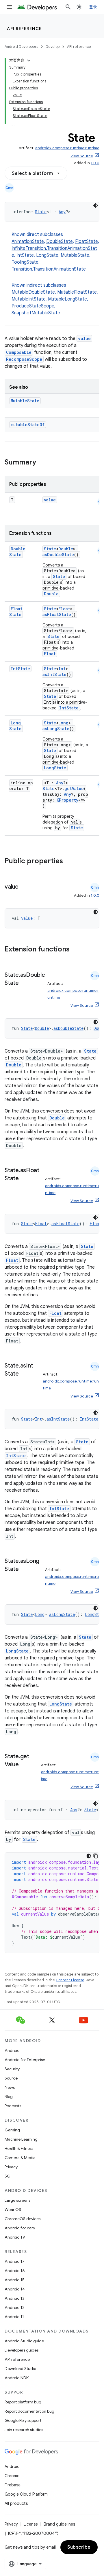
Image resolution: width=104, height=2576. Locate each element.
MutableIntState (29, 299)
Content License (70, 1980)
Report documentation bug (29, 2411)
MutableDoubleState (33, 292)
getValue (74, 789)
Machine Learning (21, 2139)
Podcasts (13, 2106)
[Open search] (68, 7)
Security (12, 2069)
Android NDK (17, 2378)
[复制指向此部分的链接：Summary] (42, 463)
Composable (19, 352)
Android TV (15, 2237)
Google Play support (23, 2420)
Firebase (13, 2485)
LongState (47, 255)
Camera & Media (20, 2158)
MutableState (75, 255)
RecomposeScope (24, 359)
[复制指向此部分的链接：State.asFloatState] (25, 1179)
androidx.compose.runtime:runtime (67, 148)
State (41, 212)
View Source (82, 156)
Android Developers (21, 47)
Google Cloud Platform (26, 2494)
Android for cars (20, 2228)
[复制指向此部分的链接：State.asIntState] (25, 1374)
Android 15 (15, 2280)
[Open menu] (9, 7)
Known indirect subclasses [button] (55, 299)
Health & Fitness (19, 2148)
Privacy (11, 2167)
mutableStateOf (28, 425)
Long (63, 723)
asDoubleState (58, 555)
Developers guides (22, 2350)
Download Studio (20, 2369)
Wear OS (13, 2209)
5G (8, 2176)
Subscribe (79, 2547)
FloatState (87, 241)
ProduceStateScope (33, 306)
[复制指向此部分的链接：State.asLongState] (25, 1570)
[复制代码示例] (96, 1856)
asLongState (56, 729)
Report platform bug (23, 2402)
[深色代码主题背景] (96, 205)
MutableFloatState (77, 292)
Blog (9, 2097)
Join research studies (24, 2430)
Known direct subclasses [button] (55, 252)
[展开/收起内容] (29, 61)
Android (12, 2050)
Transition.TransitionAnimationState (49, 269)
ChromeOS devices (23, 2219)
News (10, 2087)
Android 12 (15, 2307)
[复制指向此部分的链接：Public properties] (70, 862)
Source (11, 2078)
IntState (25, 255)
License (31, 2524)
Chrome (12, 2476)
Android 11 (14, 2317)
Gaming (12, 2130)
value (84, 338)
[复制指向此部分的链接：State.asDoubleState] (25, 983)
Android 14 (15, 2289)
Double (66, 549)
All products (16, 2503)
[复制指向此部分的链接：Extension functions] (77, 950)
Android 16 (15, 2271)
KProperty (67, 800)
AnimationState (28, 241)
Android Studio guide (24, 2341)
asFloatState (57, 614)
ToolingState (25, 262)
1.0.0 (95, 163)
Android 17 (15, 2261)
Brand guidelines (59, 2524)
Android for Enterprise (25, 2060)
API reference (24, 29)
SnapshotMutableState (36, 313)
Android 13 (14, 2298)
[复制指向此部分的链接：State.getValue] (25, 1765)
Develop (53, 47)
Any (62, 212)
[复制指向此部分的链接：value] (24, 887)
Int (62, 669)
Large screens (17, 2200)
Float (64, 609)
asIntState (54, 674)
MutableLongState (67, 299)
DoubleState (60, 241)
